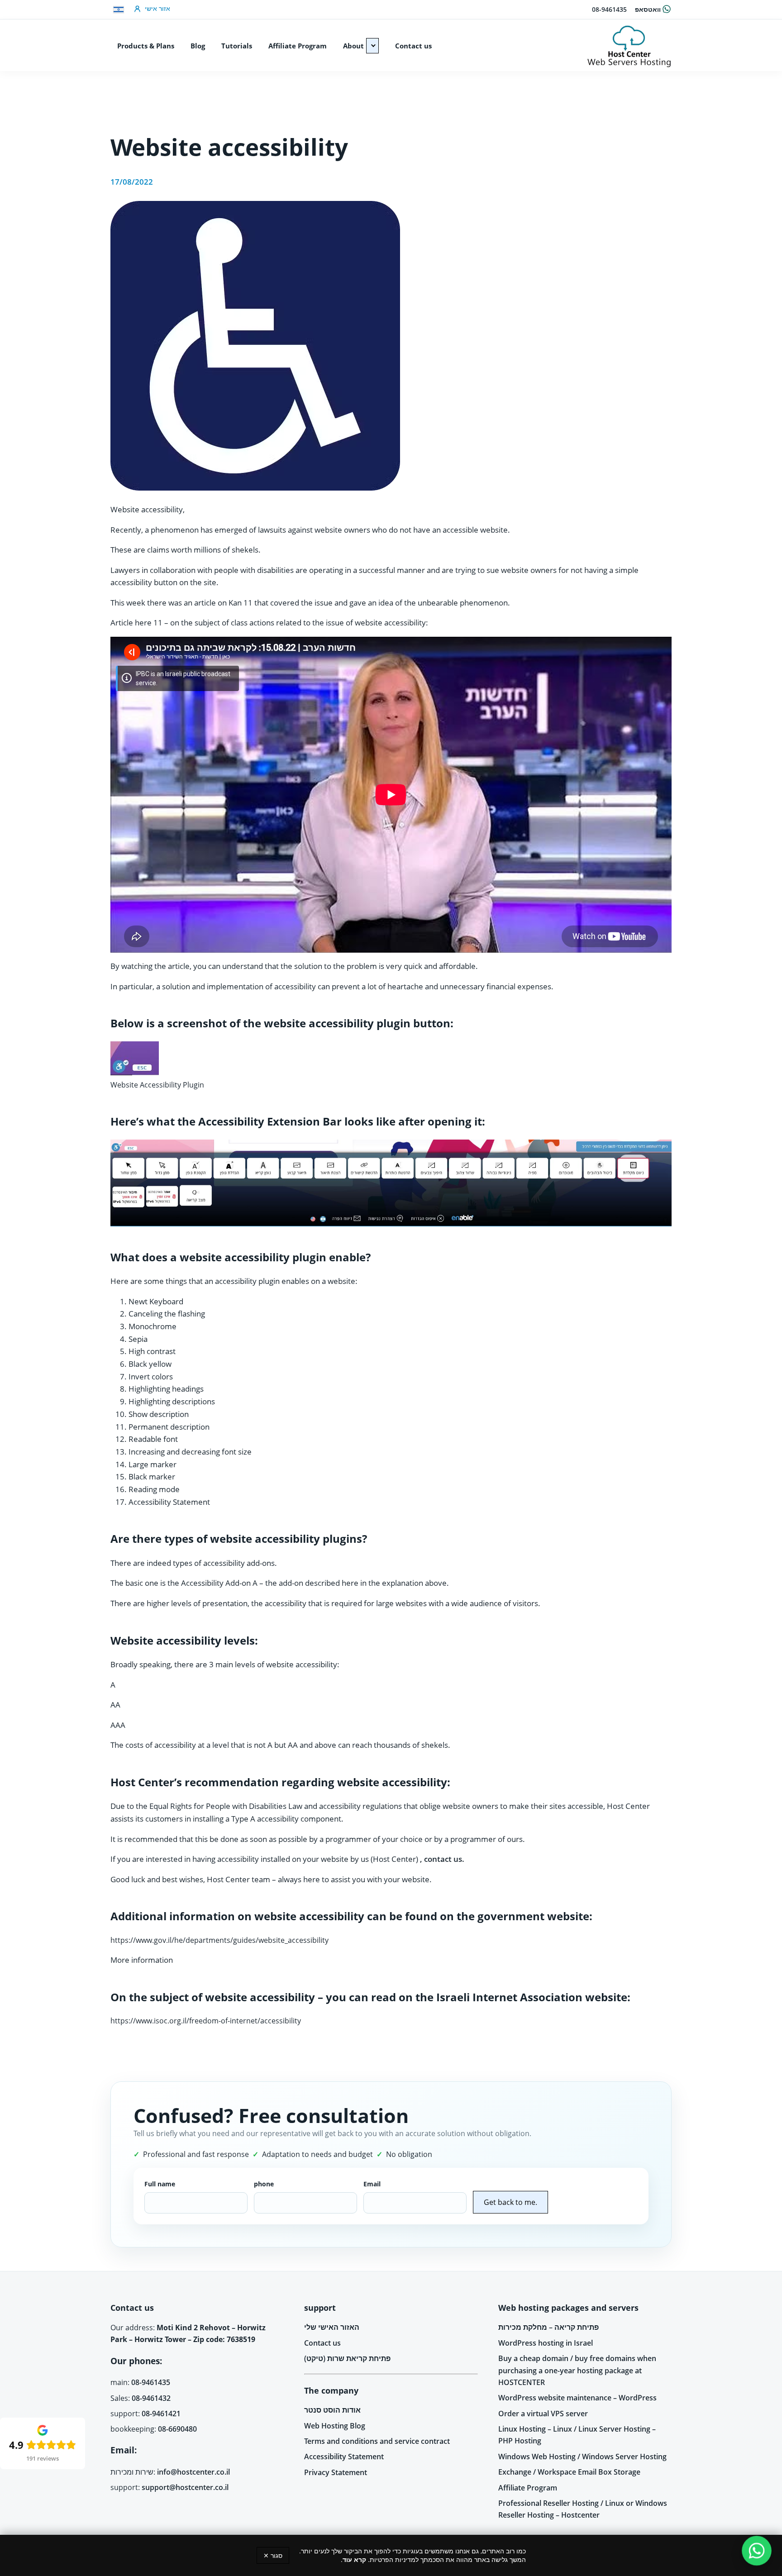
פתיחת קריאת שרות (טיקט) (347, 2358)
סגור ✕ (273, 2555)
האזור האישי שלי (332, 2327)
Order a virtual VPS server (543, 2414)
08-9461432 (151, 2398)
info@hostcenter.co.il (193, 2472)
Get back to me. (510, 2202)
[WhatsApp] (757, 2551)
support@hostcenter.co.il (185, 2487)
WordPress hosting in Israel (546, 2343)
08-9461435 (609, 9)
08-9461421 (161, 2414)
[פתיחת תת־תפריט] (372, 46)
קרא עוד (354, 2559)
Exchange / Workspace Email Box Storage (569, 2472)
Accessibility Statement (344, 2457)
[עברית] (119, 10)
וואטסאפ (648, 9)
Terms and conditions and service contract (377, 2441)
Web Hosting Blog (335, 2426)
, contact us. (442, 1859)
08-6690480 (177, 2429)
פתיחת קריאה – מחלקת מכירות (548, 2327)
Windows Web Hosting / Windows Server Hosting (582, 2457)
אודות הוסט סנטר (332, 2410)
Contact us (322, 2343)
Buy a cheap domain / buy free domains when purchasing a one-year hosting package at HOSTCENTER (577, 2370)
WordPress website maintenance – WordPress (577, 2398)
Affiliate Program (528, 2488)
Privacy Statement (336, 2472)
